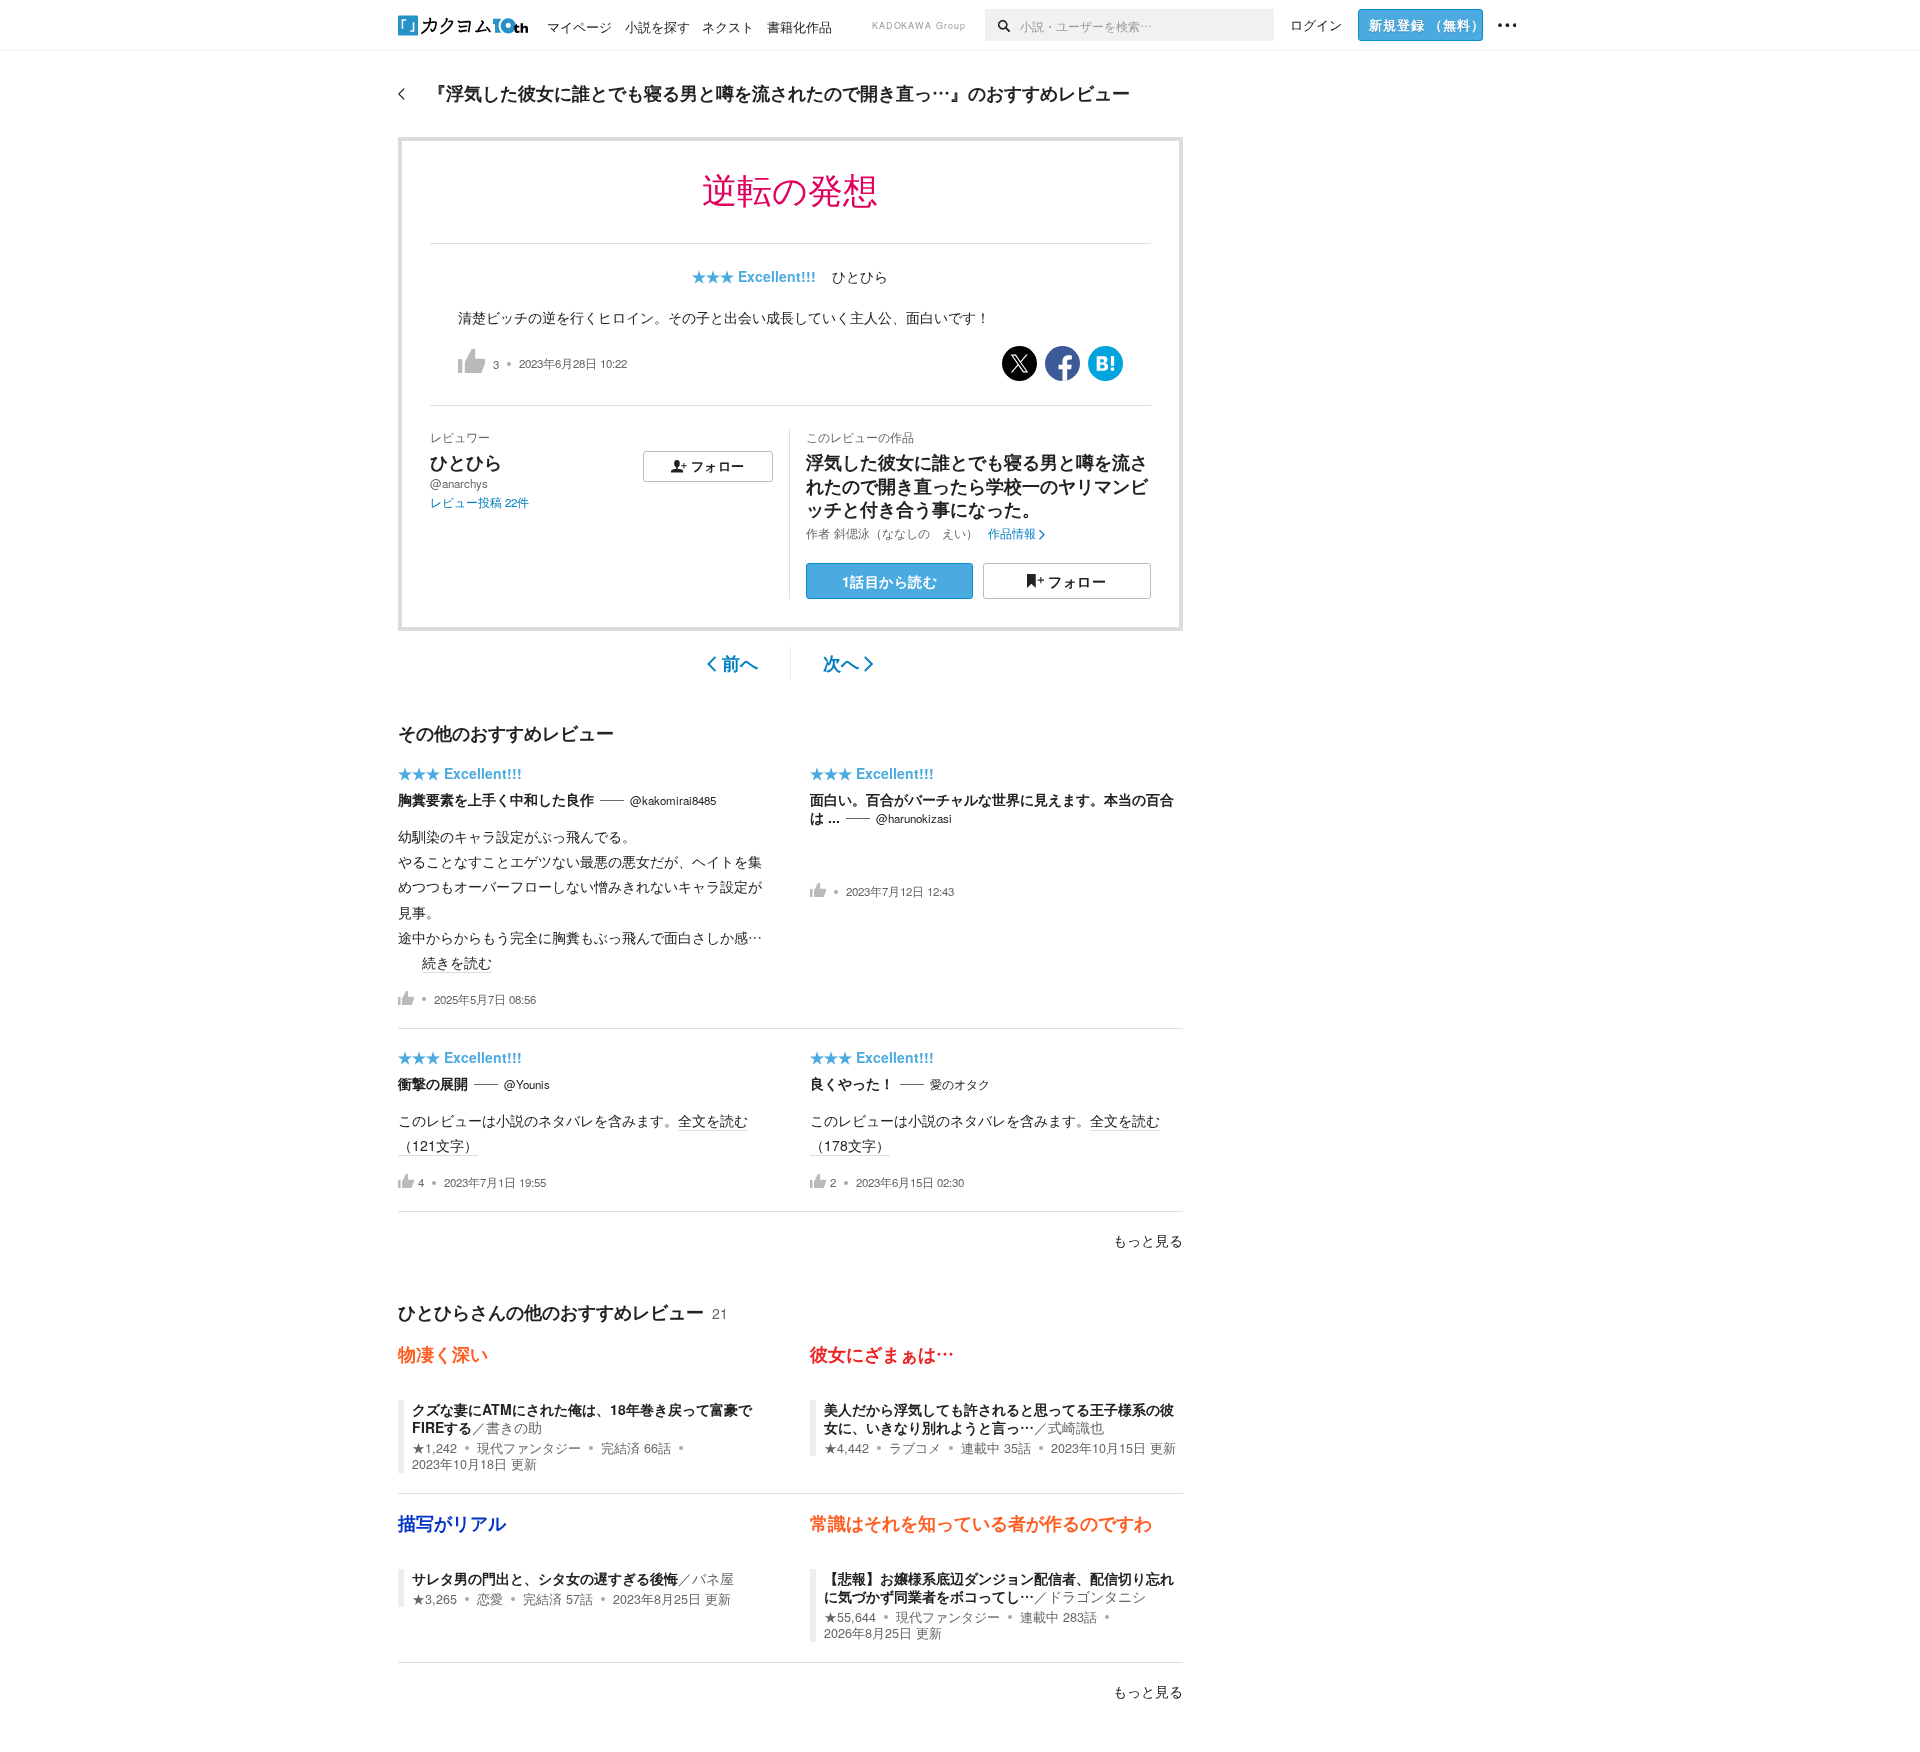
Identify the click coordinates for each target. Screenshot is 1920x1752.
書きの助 (514, 1427)
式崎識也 (1076, 1427)
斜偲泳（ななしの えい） (906, 533)
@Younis (527, 1084)
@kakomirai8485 (673, 800)
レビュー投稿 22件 (479, 502)
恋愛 (490, 1599)
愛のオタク (960, 1084)
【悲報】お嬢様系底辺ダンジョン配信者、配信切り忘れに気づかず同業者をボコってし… (999, 1587)
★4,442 (846, 1448)
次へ (841, 663)
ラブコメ (915, 1448)
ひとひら (860, 276)
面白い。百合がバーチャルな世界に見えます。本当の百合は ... (992, 808)
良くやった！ (852, 1083)
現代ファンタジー (529, 1448)
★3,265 (434, 1599)
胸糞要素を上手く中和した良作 (496, 799)
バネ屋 (713, 1578)
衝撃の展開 (433, 1083)
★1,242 (434, 1448)
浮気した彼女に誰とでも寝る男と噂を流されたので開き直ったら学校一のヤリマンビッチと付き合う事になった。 (977, 485)
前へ (740, 663)
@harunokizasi (914, 818)
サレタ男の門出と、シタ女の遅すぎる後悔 (545, 1578)
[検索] (1002, 25)
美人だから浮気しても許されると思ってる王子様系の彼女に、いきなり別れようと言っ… (999, 1418)
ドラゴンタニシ (1097, 1596)
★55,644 (850, 1617)
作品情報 (1012, 533)
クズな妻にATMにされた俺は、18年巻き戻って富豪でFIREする (582, 1418)
